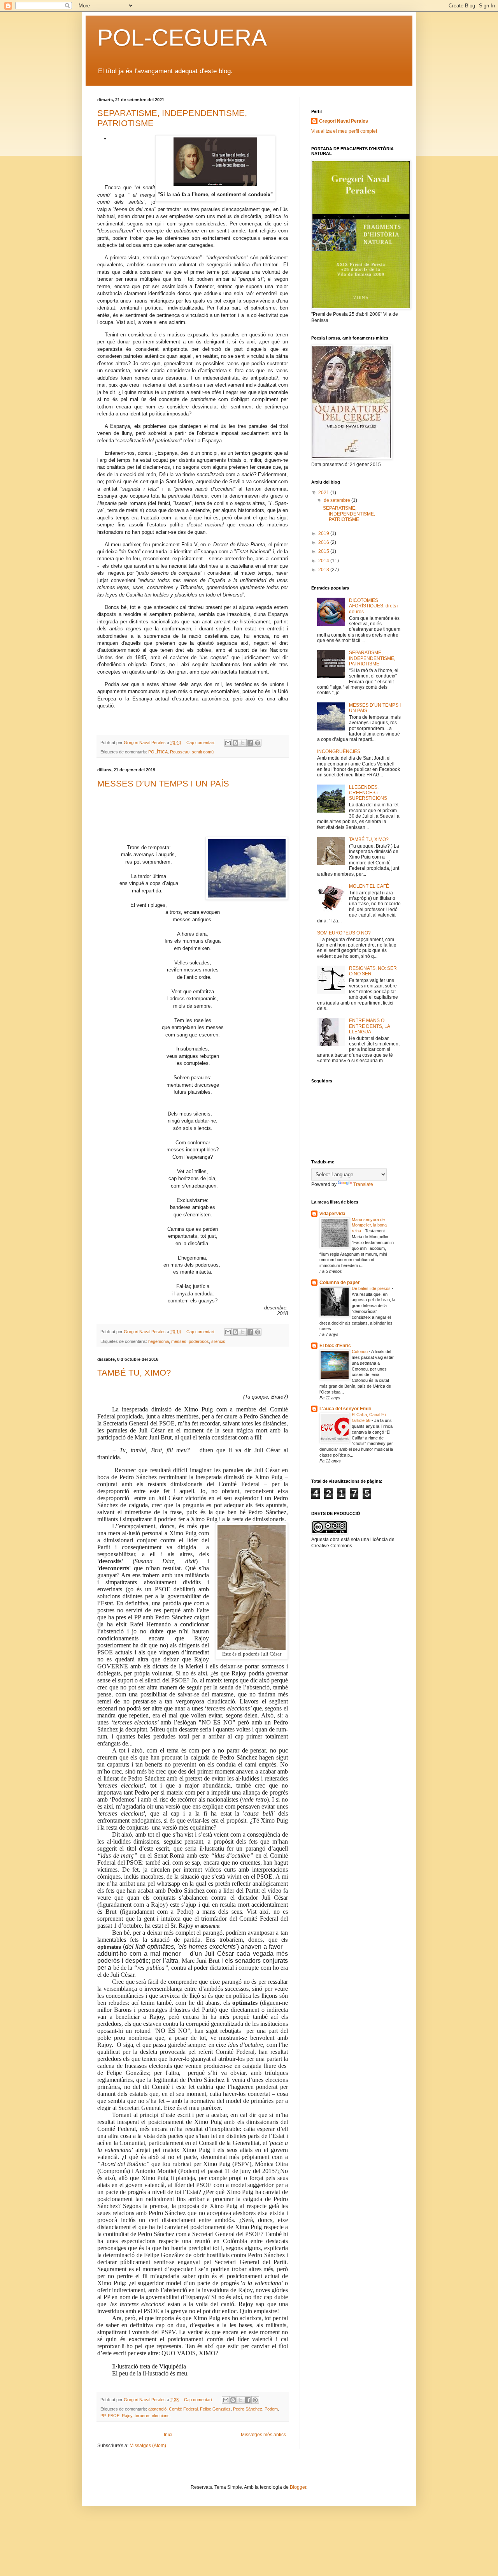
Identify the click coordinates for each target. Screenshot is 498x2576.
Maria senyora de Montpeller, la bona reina (369, 1225)
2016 (324, 542)
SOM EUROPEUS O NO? (344, 933)
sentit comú (203, 752)
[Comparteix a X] (243, 743)
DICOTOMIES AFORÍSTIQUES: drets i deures (374, 606)
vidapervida (332, 1214)
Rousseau (180, 752)
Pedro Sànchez (248, 2409)
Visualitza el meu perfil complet (344, 131)
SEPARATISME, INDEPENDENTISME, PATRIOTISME (349, 514)
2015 (324, 551)
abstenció (157, 2409)
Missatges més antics (263, 2435)
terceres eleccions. (153, 2416)
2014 (324, 561)
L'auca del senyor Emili (345, 1409)
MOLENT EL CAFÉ (369, 886)
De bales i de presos (372, 1288)
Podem (271, 2409)
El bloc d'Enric (335, 1346)
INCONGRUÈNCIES (339, 751)
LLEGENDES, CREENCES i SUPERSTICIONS (368, 793)
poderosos (199, 1341)
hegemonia (159, 1341)
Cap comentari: (201, 743)
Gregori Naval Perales (344, 121)
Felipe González (215, 2409)
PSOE (114, 2416)
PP (103, 2416)
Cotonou (360, 1351)
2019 (324, 533)
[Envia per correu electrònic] (228, 743)
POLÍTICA (158, 752)
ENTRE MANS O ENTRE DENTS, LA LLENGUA (369, 1026)
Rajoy (127, 2416)
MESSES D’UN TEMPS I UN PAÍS (163, 784)
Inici (168, 2435)
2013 (324, 570)
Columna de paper (340, 1283)
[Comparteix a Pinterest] (258, 743)
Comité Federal (183, 2409)
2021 (324, 493)
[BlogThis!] (235, 743)
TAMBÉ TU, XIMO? (134, 1373)
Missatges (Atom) (148, 2446)
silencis (218, 1341)
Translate (363, 1184)
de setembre (338, 500)
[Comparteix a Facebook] (250, 743)
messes (179, 1341)
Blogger (298, 2487)
